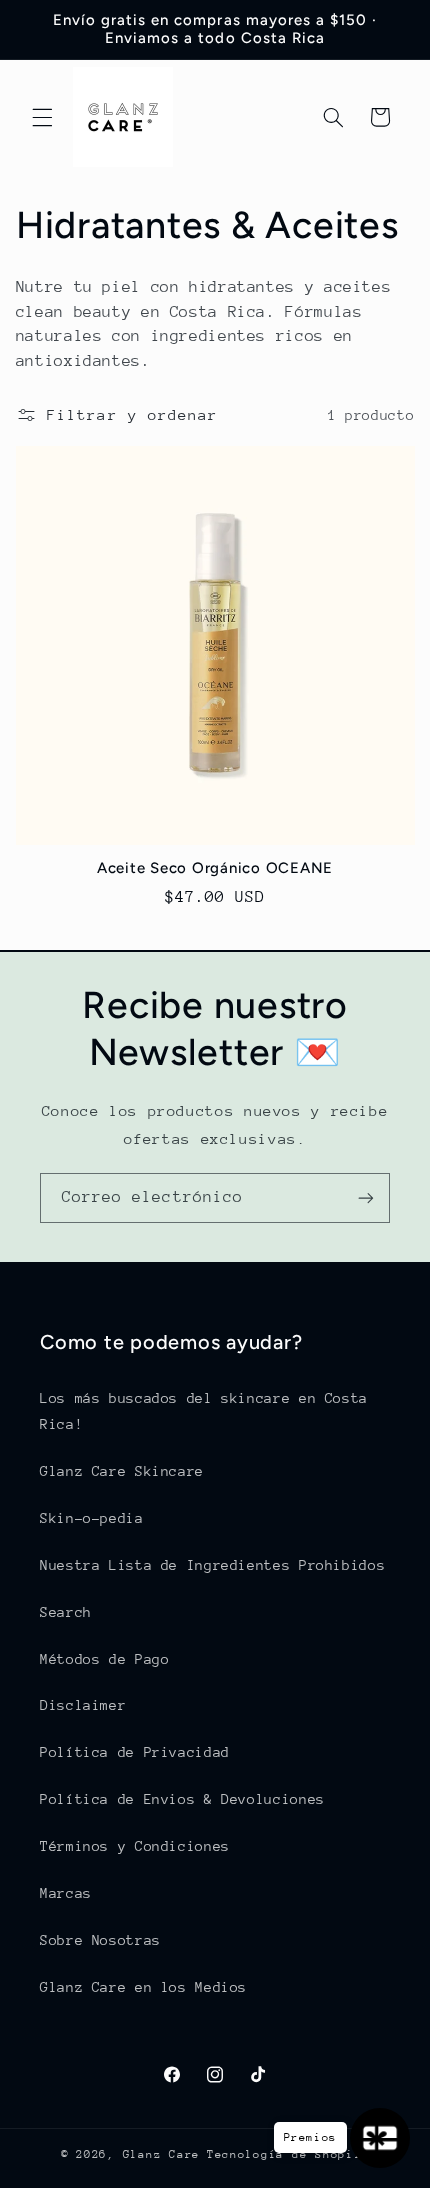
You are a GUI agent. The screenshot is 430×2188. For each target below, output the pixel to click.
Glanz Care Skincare (122, 1471)
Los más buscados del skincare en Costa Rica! (204, 1411)
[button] (42, 117)
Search (66, 1612)
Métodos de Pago (104, 1659)
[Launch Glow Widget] (380, 2138)
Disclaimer (83, 1705)
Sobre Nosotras (100, 1940)
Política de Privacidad (135, 1752)
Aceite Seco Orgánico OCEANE (215, 868)
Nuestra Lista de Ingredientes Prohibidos (212, 1565)
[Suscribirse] (366, 1197)
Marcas (66, 1893)
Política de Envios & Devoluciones (182, 1799)
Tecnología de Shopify (288, 2154)
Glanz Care (161, 2154)
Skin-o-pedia (92, 1518)
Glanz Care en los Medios (143, 1987)
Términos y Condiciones (135, 1846)
